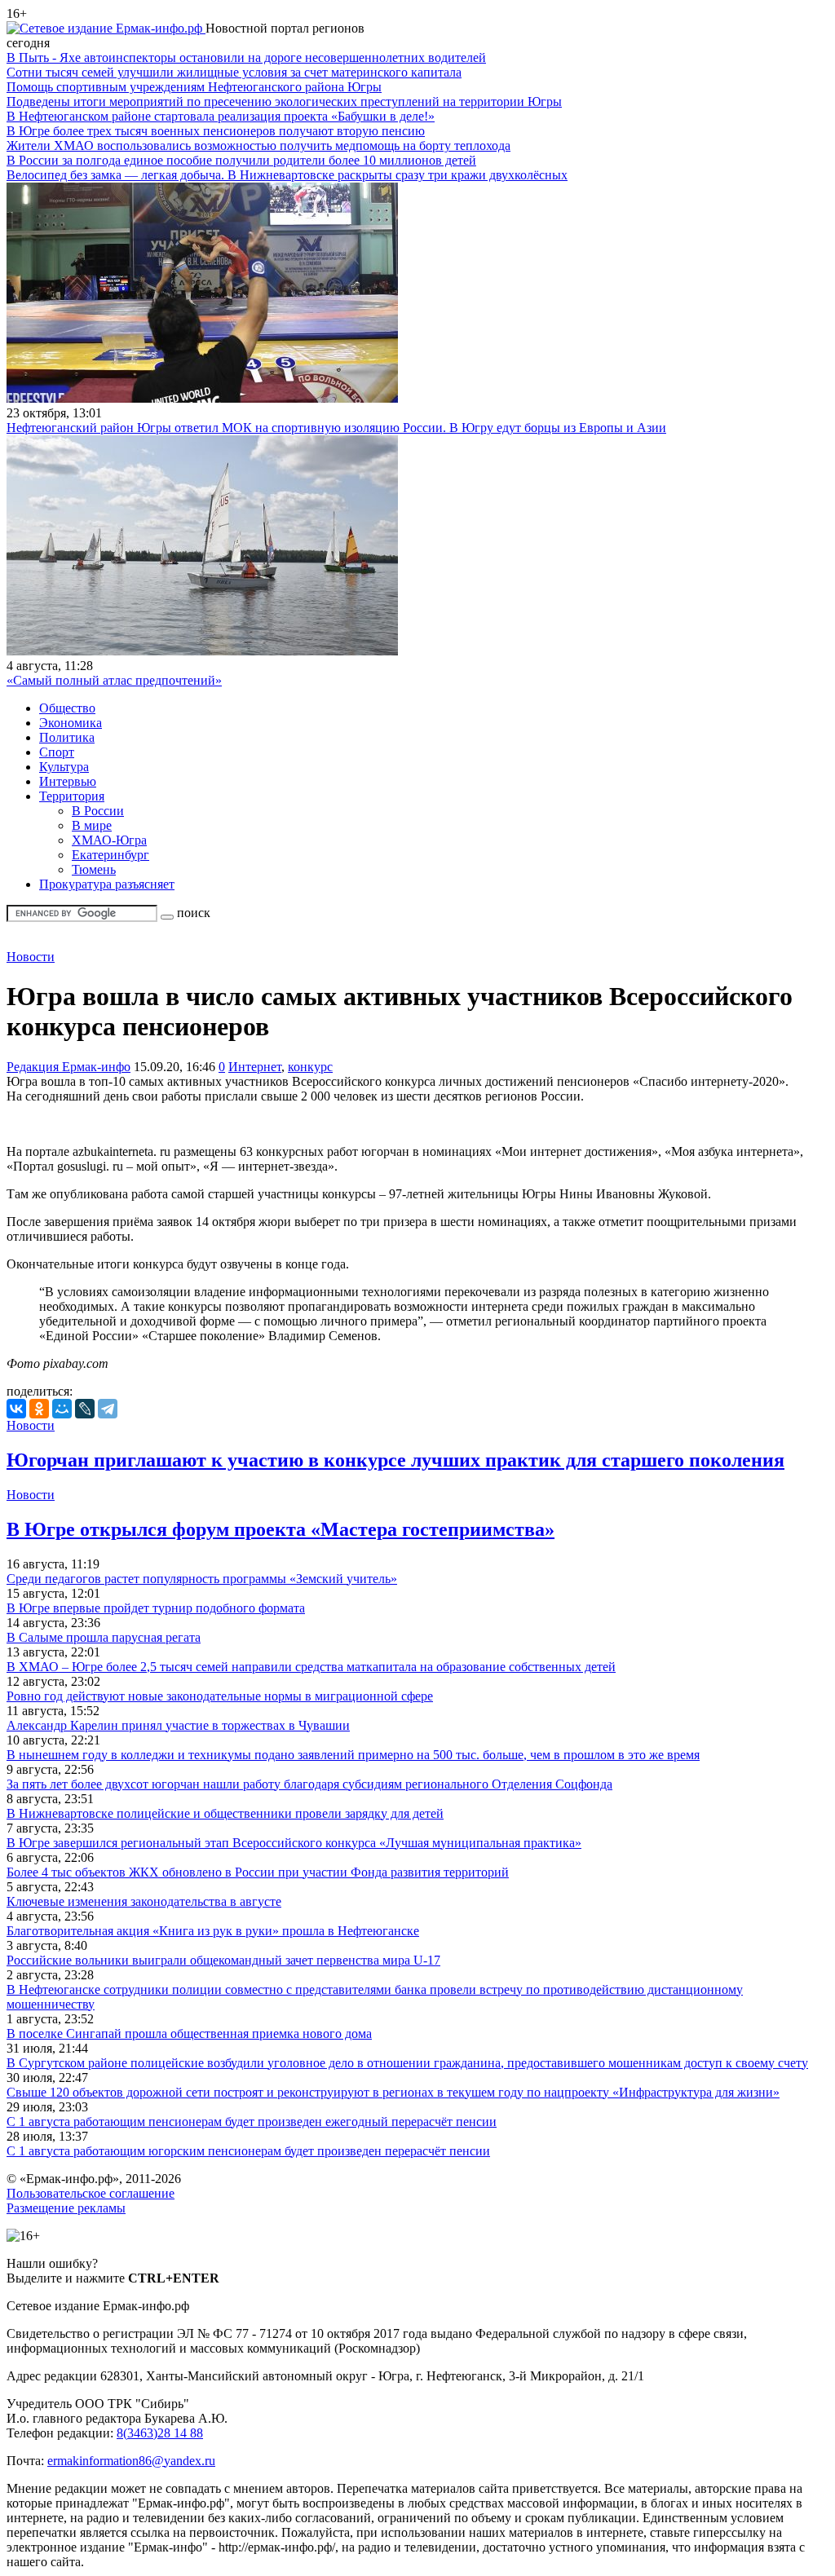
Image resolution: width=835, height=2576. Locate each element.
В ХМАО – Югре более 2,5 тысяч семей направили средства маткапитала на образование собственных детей (311, 1667)
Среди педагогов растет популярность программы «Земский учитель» (202, 1579)
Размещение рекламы (66, 2208)
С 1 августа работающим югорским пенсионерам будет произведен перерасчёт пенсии (248, 2151)
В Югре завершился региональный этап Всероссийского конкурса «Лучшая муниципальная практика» (294, 1843)
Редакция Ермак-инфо (68, 1067)
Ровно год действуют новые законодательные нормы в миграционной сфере (220, 1696)
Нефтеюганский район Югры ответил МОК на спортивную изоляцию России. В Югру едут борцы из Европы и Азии (336, 428)
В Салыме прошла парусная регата (104, 1637)
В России (98, 811)
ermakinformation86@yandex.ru (131, 2461)
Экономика (71, 723)
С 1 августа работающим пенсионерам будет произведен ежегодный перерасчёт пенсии (252, 2122)
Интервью (68, 781)
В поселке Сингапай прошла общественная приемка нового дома (189, 2033)
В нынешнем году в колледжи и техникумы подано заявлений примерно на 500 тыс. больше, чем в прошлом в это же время (353, 1755)
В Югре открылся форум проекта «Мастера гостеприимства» (281, 1529)
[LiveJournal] (85, 1409)
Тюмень (94, 869)
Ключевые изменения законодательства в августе (144, 1901)
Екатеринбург (110, 855)
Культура (64, 767)
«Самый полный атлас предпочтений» (114, 680)
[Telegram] (108, 1409)
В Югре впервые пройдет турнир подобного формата (156, 1608)
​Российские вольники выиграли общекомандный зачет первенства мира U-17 (223, 1960)
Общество (67, 708)
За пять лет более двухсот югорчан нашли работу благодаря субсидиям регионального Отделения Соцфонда (309, 1784)
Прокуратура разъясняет (107, 884)
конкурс (310, 1067)
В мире (92, 825)
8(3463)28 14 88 (160, 2433)
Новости (31, 957)
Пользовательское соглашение (91, 2193)
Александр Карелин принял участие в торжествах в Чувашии (178, 1725)
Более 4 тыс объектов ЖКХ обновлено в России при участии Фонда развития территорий (258, 1872)
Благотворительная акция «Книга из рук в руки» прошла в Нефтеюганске (213, 1931)
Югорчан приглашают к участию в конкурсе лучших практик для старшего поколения (395, 1460)
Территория (72, 796)
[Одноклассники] (39, 1409)
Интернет (255, 1067)
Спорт (57, 752)
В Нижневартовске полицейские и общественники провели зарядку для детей (225, 1813)
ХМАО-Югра (109, 840)
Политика (67, 737)
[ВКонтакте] (16, 1409)
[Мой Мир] (62, 1409)
